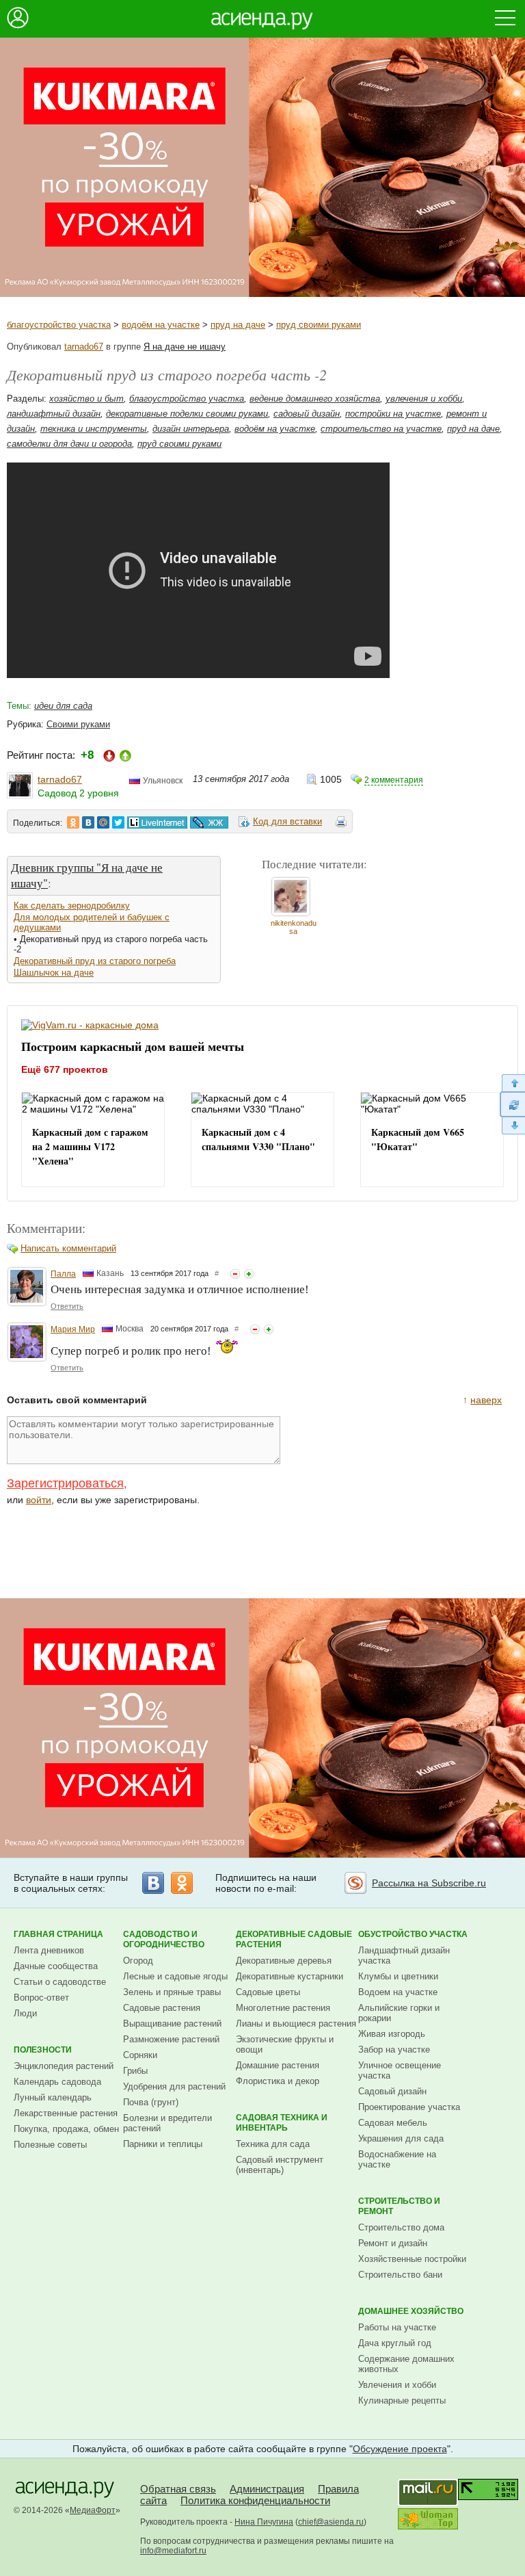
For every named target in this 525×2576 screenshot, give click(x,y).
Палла (63, 1274)
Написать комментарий (68, 1248)
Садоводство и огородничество (164, 1939)
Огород (138, 1961)
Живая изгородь (392, 2034)
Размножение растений (171, 2039)
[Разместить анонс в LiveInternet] (157, 822)
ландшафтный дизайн (54, 414)
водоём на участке (161, 325)
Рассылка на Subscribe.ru (429, 1883)
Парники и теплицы (163, 2144)
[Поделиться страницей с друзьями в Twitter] (118, 822)
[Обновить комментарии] (512, 1104)
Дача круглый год (395, 2343)
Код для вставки (287, 821)
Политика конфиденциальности (255, 2500)
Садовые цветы (268, 1992)
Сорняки (140, 2055)
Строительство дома (401, 2227)
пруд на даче (238, 325)
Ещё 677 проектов (65, 1069)
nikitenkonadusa (294, 927)
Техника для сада (273, 2144)
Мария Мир (73, 1329)
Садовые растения (162, 2008)
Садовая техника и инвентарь (282, 2123)
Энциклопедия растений (64, 2066)
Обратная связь (178, 2489)
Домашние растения (278, 2065)
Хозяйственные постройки (412, 2259)
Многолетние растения (283, 2008)
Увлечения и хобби (397, 2385)
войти (39, 1500)
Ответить (67, 1306)
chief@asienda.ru (331, 2522)
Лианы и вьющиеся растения (296, 2024)
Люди (25, 2013)
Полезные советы (50, 2145)
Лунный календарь (53, 2097)
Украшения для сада (401, 2138)
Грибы (135, 2071)
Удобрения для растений (174, 2086)
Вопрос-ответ (41, 1998)
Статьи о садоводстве (60, 1982)
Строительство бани (400, 2275)
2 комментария (394, 780)
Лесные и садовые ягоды (175, 1976)
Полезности (43, 2050)
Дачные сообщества (56, 1966)
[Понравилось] (249, 1274)
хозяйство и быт (86, 399)
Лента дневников (49, 1950)
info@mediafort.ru (173, 2551)
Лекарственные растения (66, 2113)
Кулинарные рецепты (402, 2401)
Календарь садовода (57, 2082)
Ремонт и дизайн (393, 2243)
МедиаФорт (93, 2510)
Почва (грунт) (151, 2102)
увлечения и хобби (424, 399)
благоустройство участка (59, 325)
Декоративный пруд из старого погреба (95, 961)
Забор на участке (394, 2050)
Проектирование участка (409, 2107)
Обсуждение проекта (400, 2449)
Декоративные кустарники (290, 1976)
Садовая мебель (393, 2123)
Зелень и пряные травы (172, 1992)
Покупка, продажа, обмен (66, 2129)
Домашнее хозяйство (411, 2311)
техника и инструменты (94, 429)
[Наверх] (512, 1083)
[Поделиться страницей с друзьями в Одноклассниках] (73, 822)
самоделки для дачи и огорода (69, 444)
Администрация (267, 2489)
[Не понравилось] (235, 1274)
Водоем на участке (398, 1992)
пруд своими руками (319, 325)
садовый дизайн (307, 414)
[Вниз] (512, 1126)
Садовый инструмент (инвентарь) (280, 2165)
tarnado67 (84, 347)
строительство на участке (381, 429)
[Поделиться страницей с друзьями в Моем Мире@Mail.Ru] (103, 822)
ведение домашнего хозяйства (315, 399)
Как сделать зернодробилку (72, 906)
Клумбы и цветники (398, 1976)
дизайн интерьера (191, 429)
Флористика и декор (278, 2081)
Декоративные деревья (284, 1961)
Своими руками (78, 724)
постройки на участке (393, 414)
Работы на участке (397, 2327)
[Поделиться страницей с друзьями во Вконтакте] (88, 822)
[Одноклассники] (182, 1883)
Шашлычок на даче (54, 973)
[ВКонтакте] (153, 1883)
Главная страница (58, 1934)
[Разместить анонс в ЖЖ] (209, 822)
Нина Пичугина (264, 2522)
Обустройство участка (413, 1934)
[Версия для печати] (341, 824)
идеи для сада (63, 706)
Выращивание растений (172, 2024)
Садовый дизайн (392, 2091)
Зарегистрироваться (65, 1483)
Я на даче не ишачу (185, 347)
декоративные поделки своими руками (187, 414)
